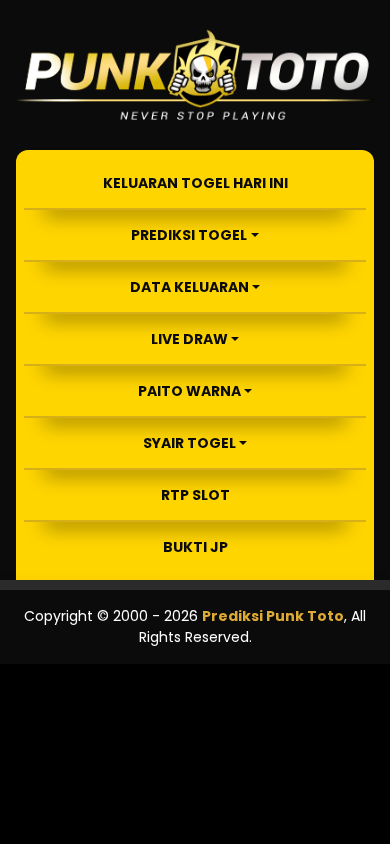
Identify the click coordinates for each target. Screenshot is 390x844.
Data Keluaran (189, 287)
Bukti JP (195, 547)
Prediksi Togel (189, 235)
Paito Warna (189, 391)
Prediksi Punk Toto (273, 616)
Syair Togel (189, 443)
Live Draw (189, 339)
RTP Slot (195, 495)
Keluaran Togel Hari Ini (195, 183)
